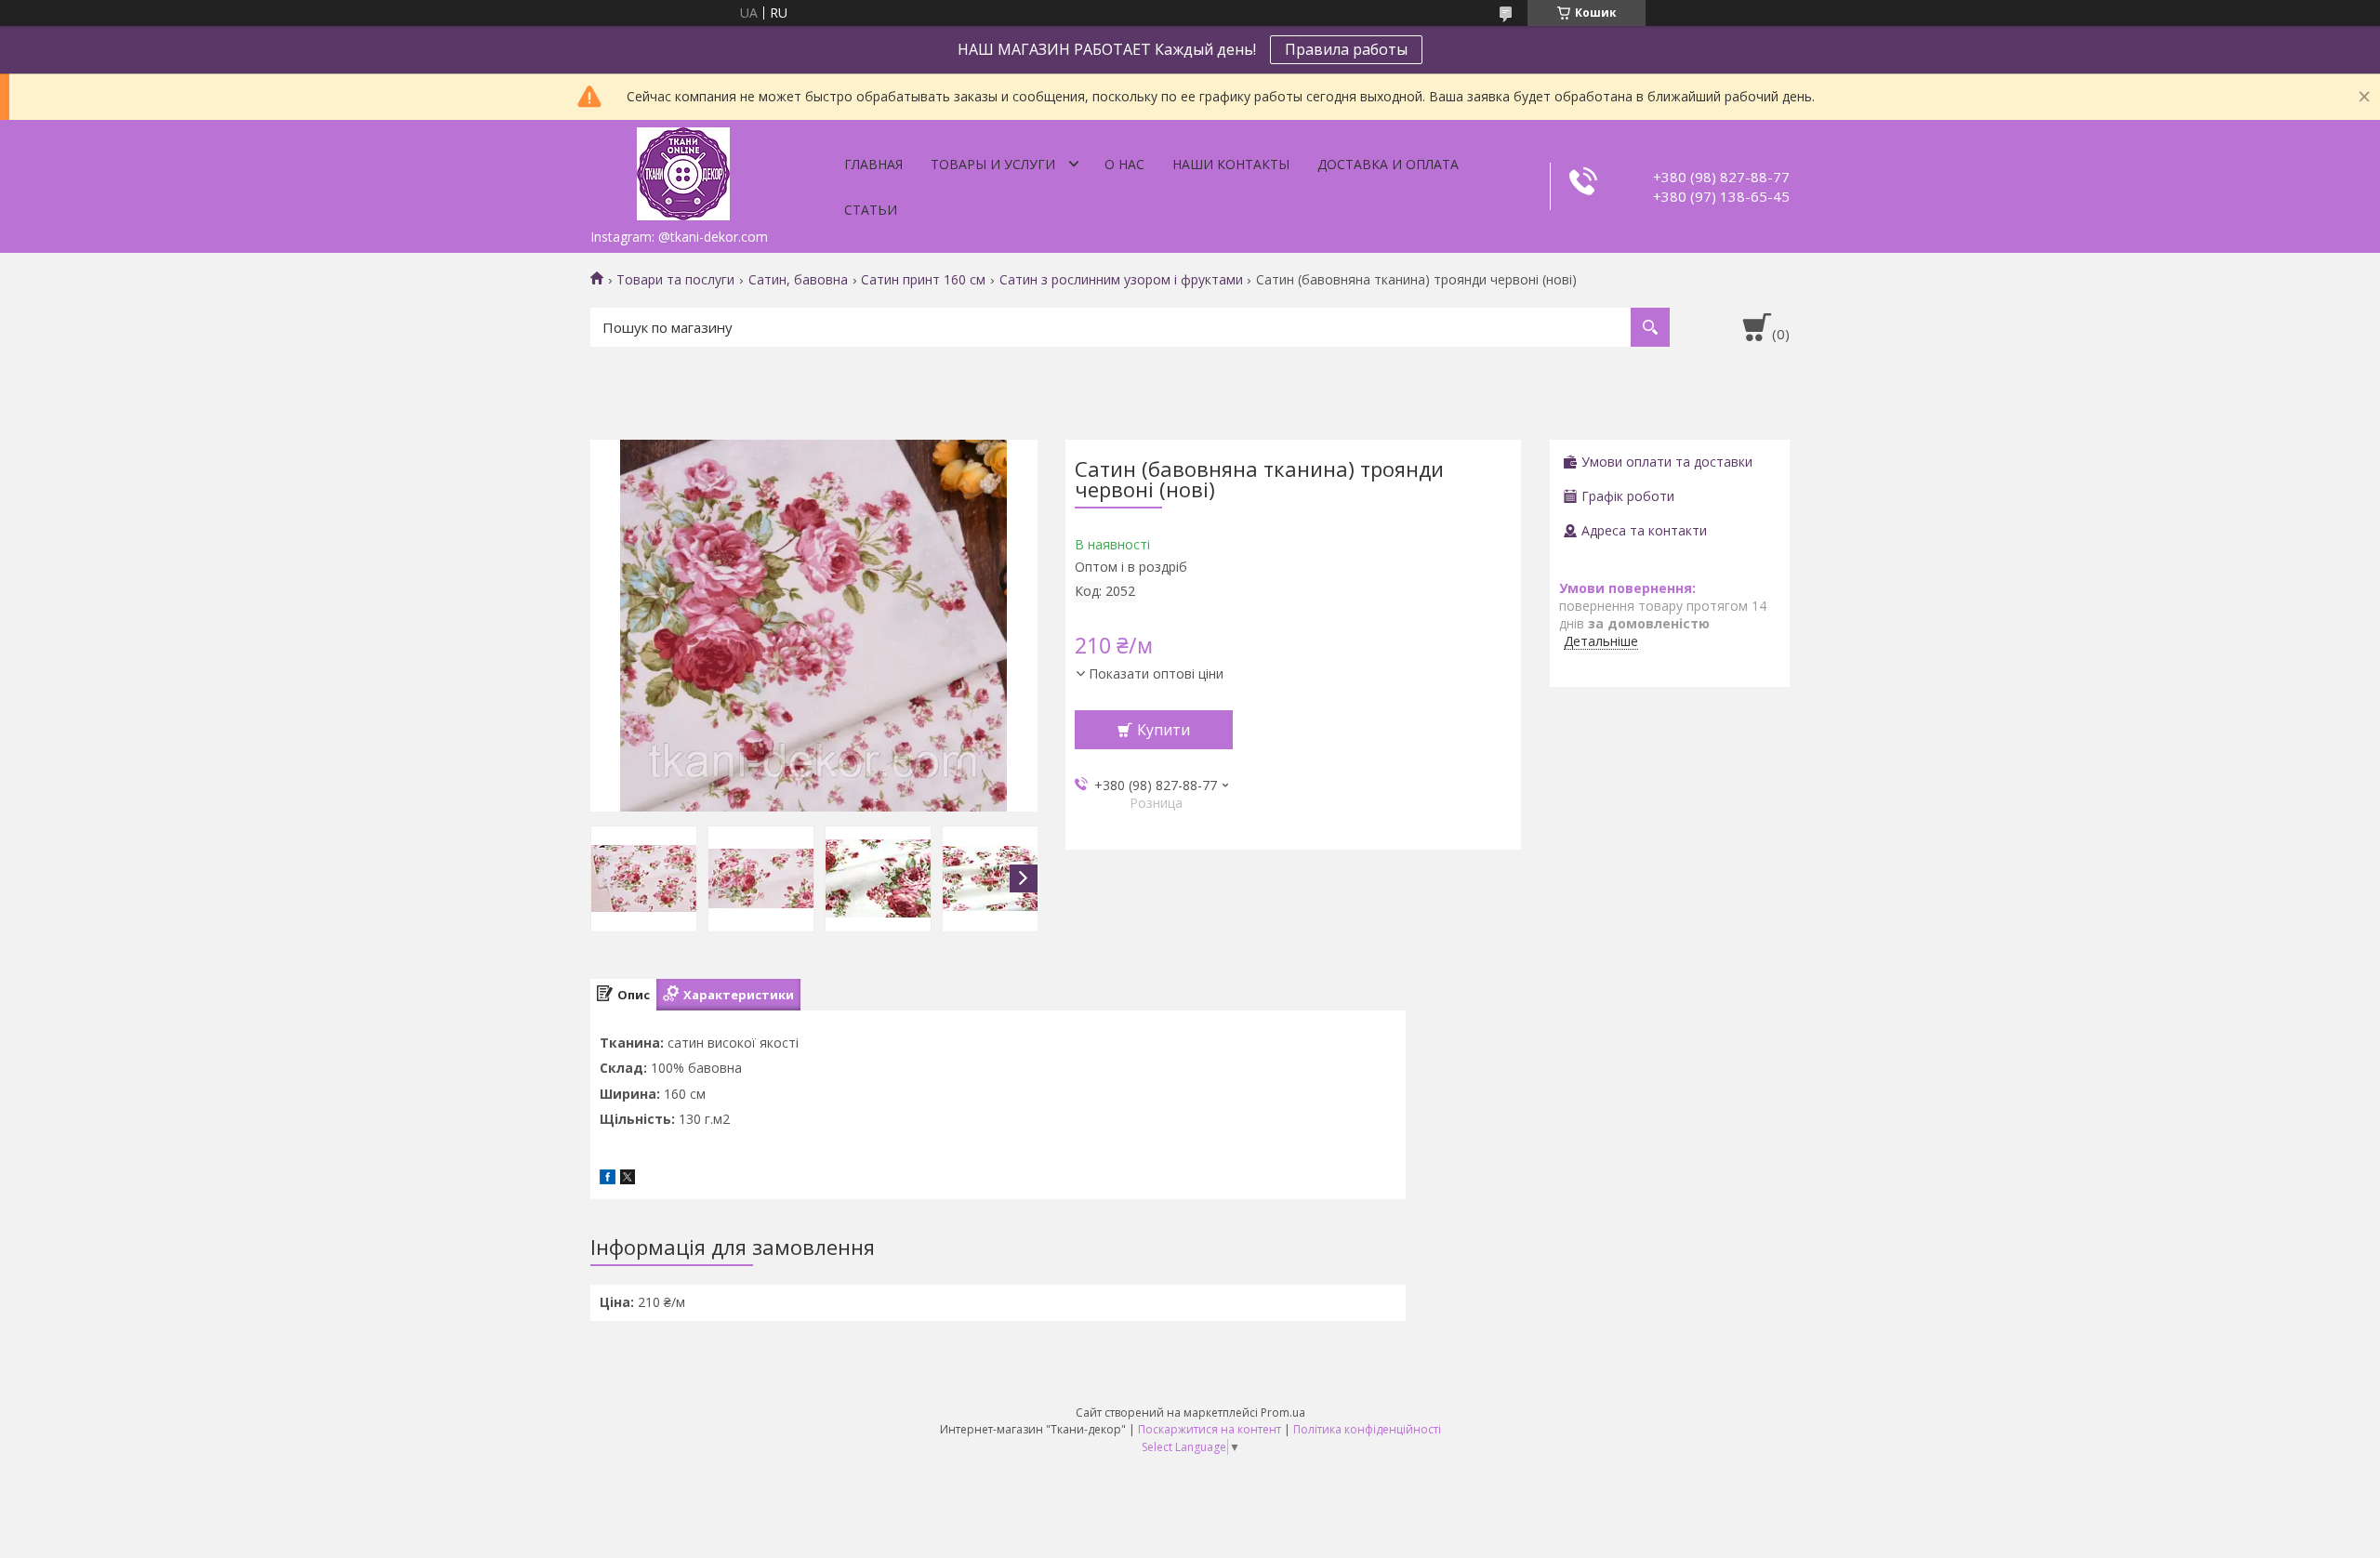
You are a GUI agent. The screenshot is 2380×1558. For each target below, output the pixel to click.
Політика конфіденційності (1367, 1429)
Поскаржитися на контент (1210, 1429)
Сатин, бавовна (798, 280)
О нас (1124, 164)
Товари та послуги (675, 280)
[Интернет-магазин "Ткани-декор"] (683, 170)
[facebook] (608, 1179)
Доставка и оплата (1388, 164)
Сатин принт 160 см (923, 280)
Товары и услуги (993, 164)
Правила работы (1346, 49)
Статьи (871, 210)
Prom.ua (1283, 1413)
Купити (1164, 730)
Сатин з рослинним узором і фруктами (1121, 280)
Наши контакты (1231, 164)
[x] (628, 1179)
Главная (873, 164)
